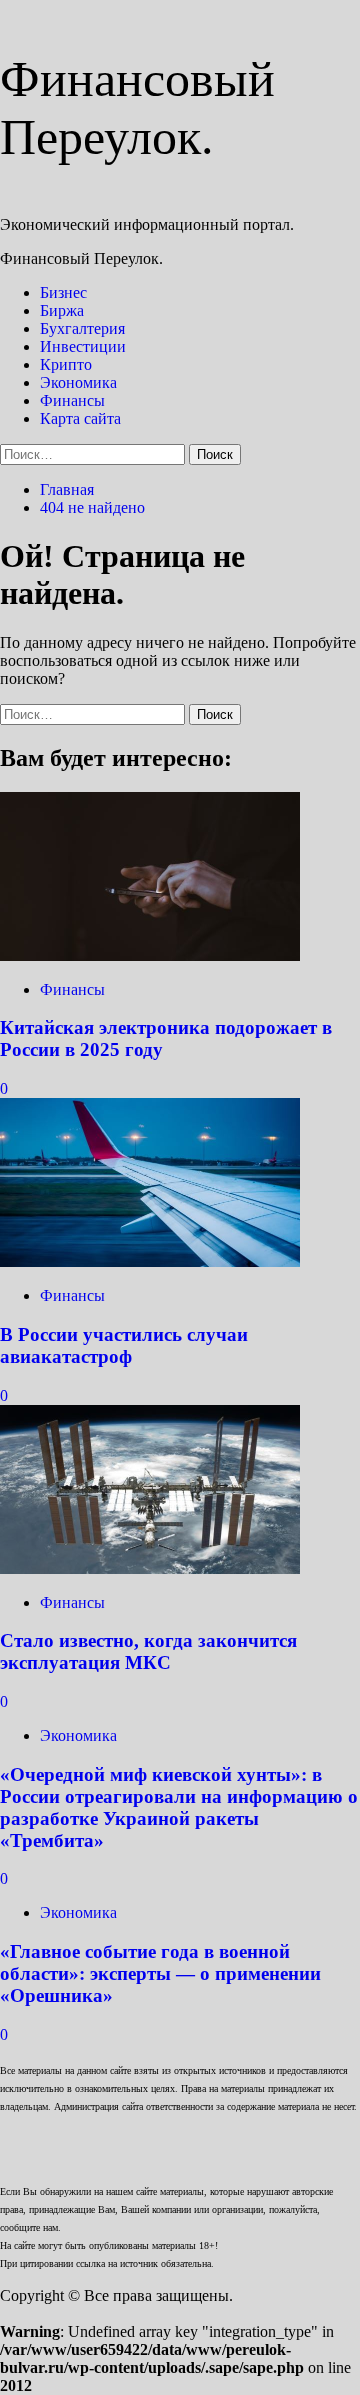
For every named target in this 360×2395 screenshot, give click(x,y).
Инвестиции (83, 346)
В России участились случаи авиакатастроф (124, 1345)
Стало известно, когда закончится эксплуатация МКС (148, 1651)
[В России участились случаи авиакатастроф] (150, 1261)
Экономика (78, 382)
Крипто (66, 364)
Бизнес (63, 292)
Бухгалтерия (82, 328)
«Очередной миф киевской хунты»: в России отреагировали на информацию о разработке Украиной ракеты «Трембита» (179, 1807)
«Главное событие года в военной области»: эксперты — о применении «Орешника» (160, 1973)
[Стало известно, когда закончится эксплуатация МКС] (150, 1568)
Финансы (72, 400)
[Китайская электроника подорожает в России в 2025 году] (150, 955)
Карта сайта (80, 418)
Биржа (62, 310)
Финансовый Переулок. (81, 258)
